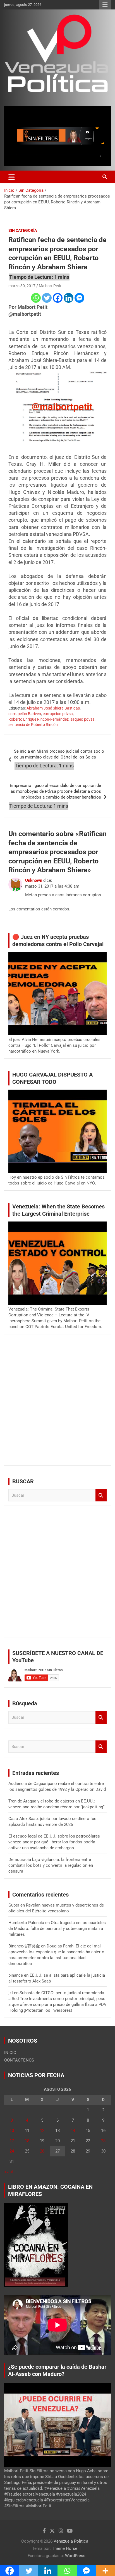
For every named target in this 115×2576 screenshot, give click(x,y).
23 (103, 2141)
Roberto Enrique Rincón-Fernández (39, 719)
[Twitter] (47, 298)
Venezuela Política (71, 2541)
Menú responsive (105, 5)
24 (12, 2151)
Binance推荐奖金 (24, 1946)
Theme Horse (65, 2548)
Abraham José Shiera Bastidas (53, 708)
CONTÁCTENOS (19, 2060)
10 (12, 2131)
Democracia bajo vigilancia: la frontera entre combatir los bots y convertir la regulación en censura (51, 1865)
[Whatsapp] (36, 298)
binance (16, 1975)
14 (73, 2131)
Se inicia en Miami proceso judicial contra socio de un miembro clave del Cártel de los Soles (59, 754)
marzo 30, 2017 (22, 286)
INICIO (10, 2053)
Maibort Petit (50, 286)
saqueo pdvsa (82, 719)
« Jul (9, 2172)
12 (42, 2131)
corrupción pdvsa (58, 714)
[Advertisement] (57, 1404)
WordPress (75, 2556)
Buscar (101, 1495)
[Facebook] (58, 298)
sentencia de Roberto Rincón (33, 725)
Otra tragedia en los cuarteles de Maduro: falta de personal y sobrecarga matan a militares (57, 1929)
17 (12, 2141)
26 (42, 2151)
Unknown (34, 880)
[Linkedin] (69, 298)
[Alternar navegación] (12, 177)
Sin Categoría (23, 230)
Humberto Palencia (26, 1923)
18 (27, 2141)
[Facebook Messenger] (79, 298)
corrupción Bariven (25, 714)
